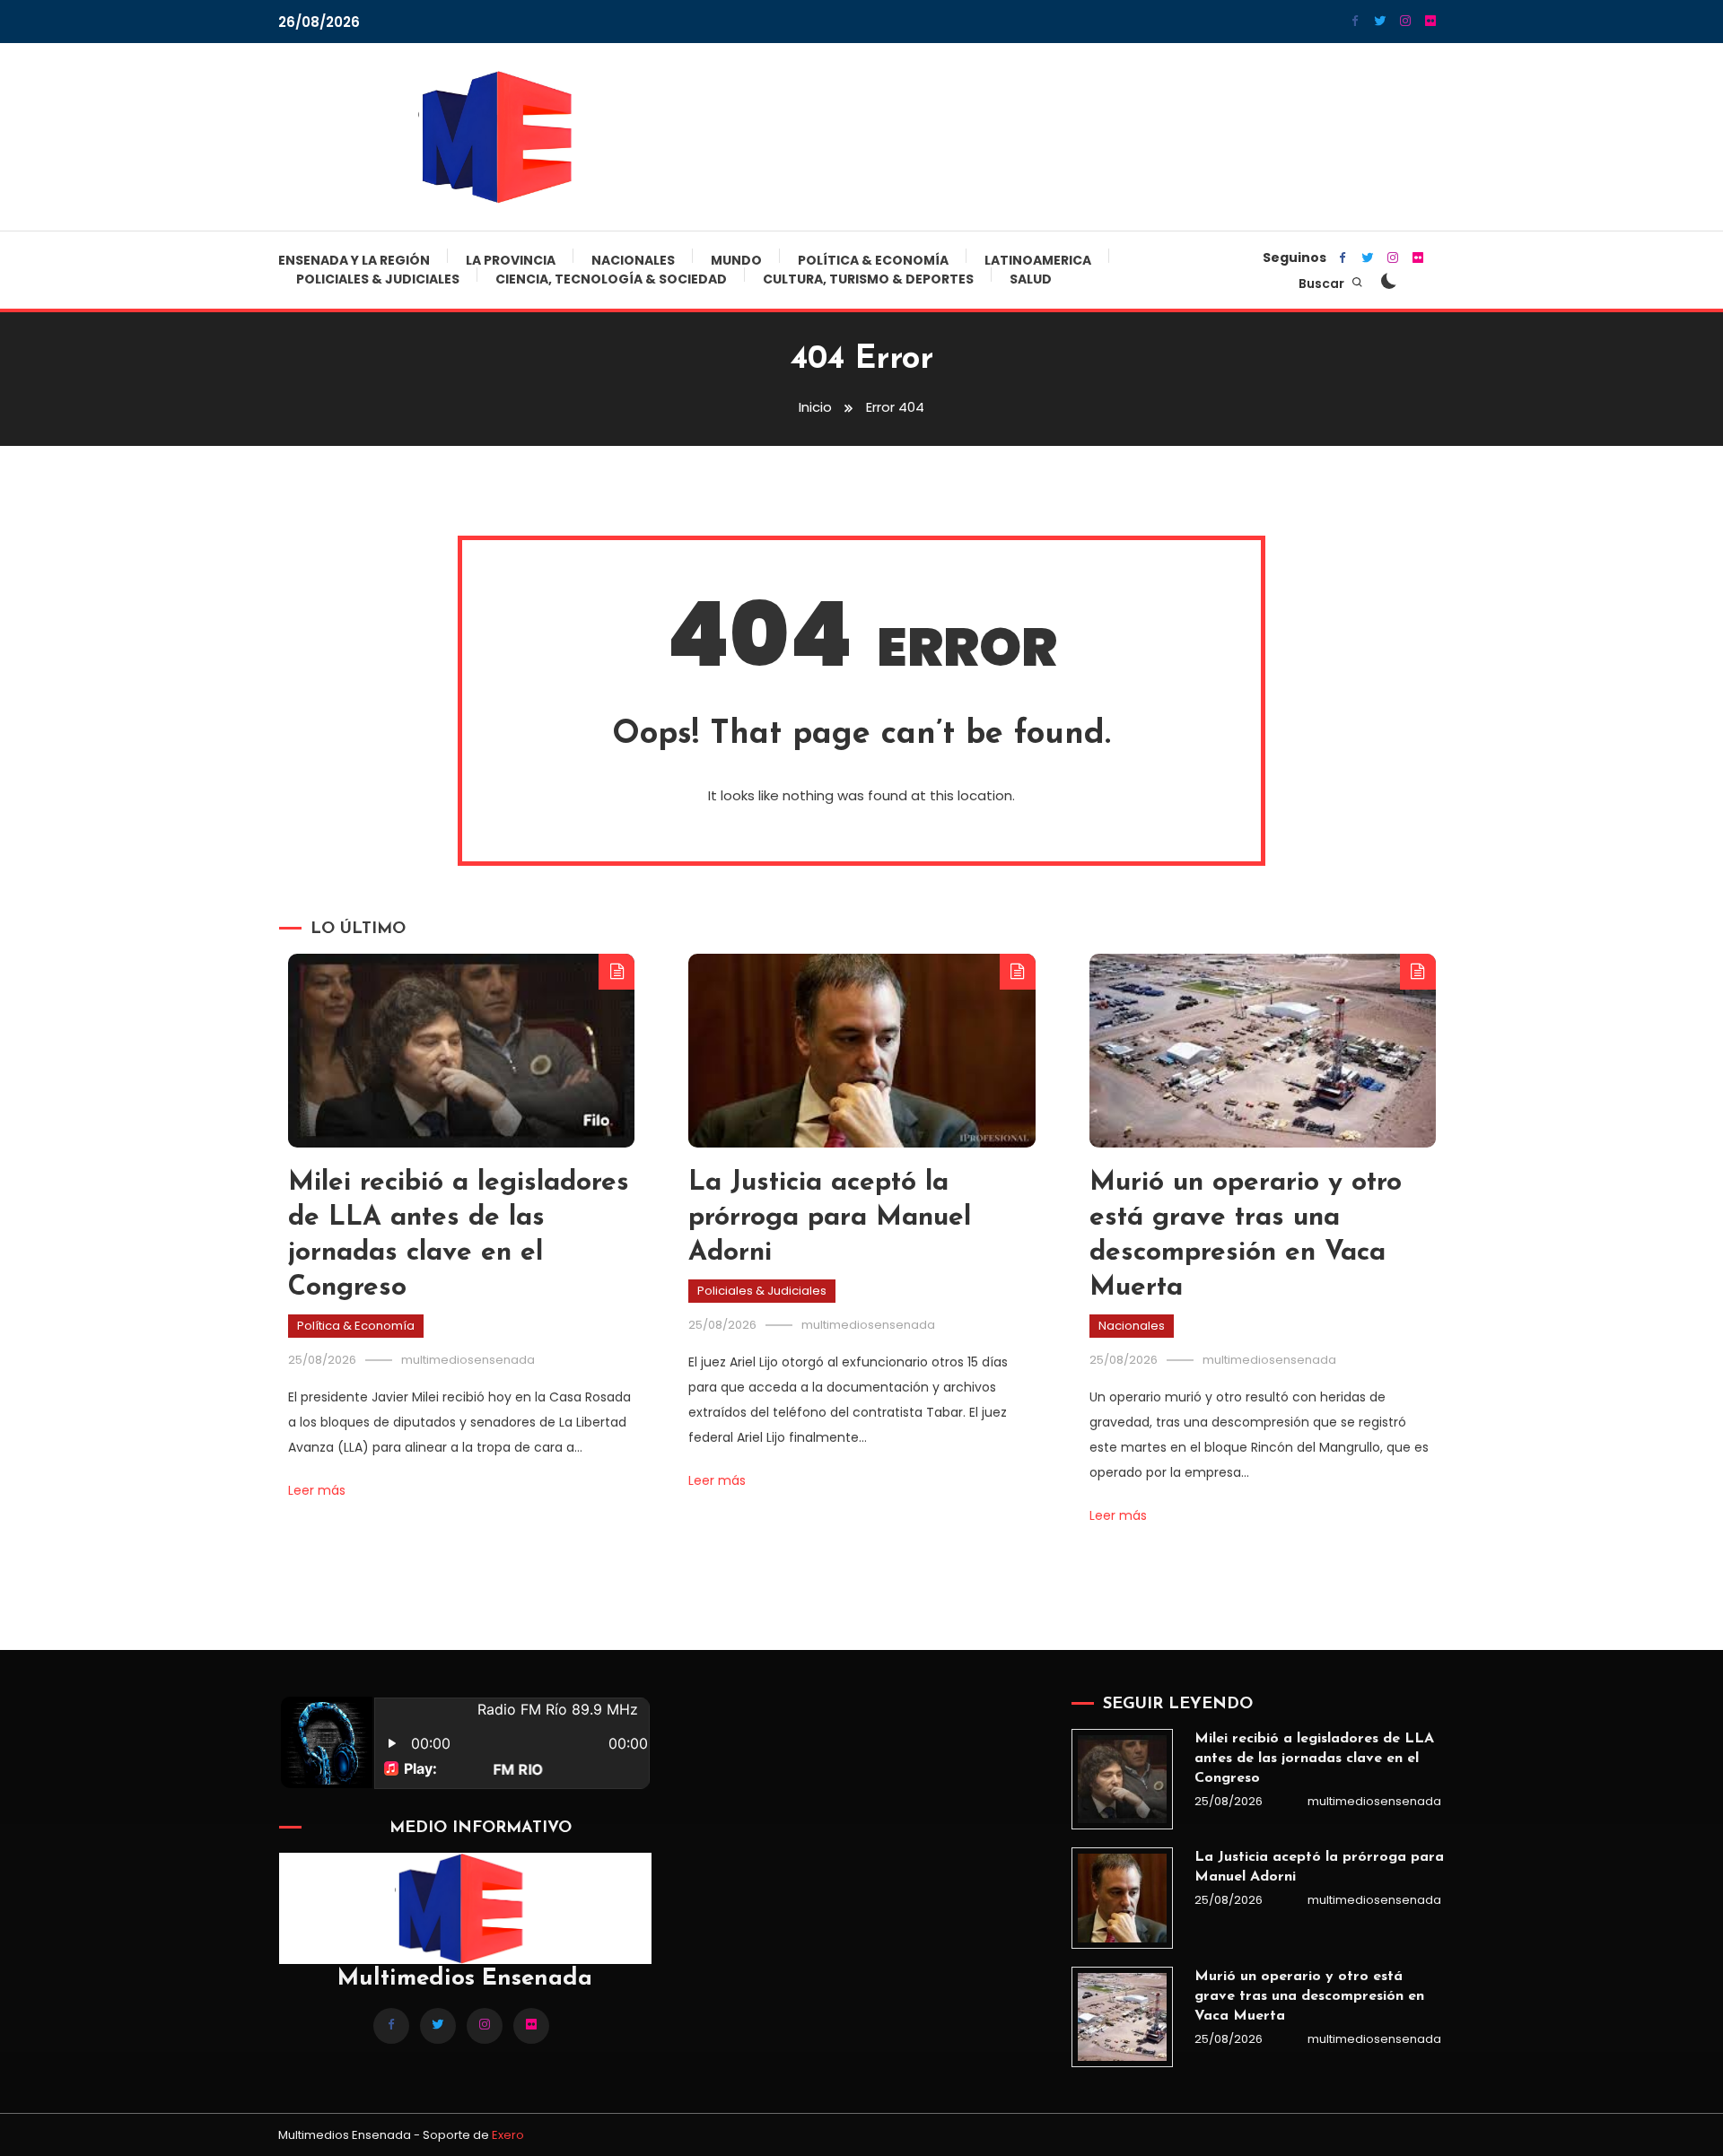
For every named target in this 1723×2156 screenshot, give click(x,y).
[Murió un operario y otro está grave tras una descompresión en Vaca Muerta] (1122, 2017)
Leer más (317, 1490)
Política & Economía (873, 260)
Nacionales (633, 260)
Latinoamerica (1038, 260)
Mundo (736, 260)
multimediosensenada (468, 1360)
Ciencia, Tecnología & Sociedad (611, 279)
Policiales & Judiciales (378, 279)
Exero (508, 2135)
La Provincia (511, 260)
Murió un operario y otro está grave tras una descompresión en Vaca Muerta (1309, 1996)
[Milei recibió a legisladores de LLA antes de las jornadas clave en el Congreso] (1122, 1779)
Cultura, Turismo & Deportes (868, 279)
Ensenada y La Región (354, 260)
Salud (1031, 279)
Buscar (1323, 284)
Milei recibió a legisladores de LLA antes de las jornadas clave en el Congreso (1314, 1759)
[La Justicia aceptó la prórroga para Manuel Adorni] (1122, 1898)
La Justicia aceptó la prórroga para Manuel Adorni (830, 1218)
